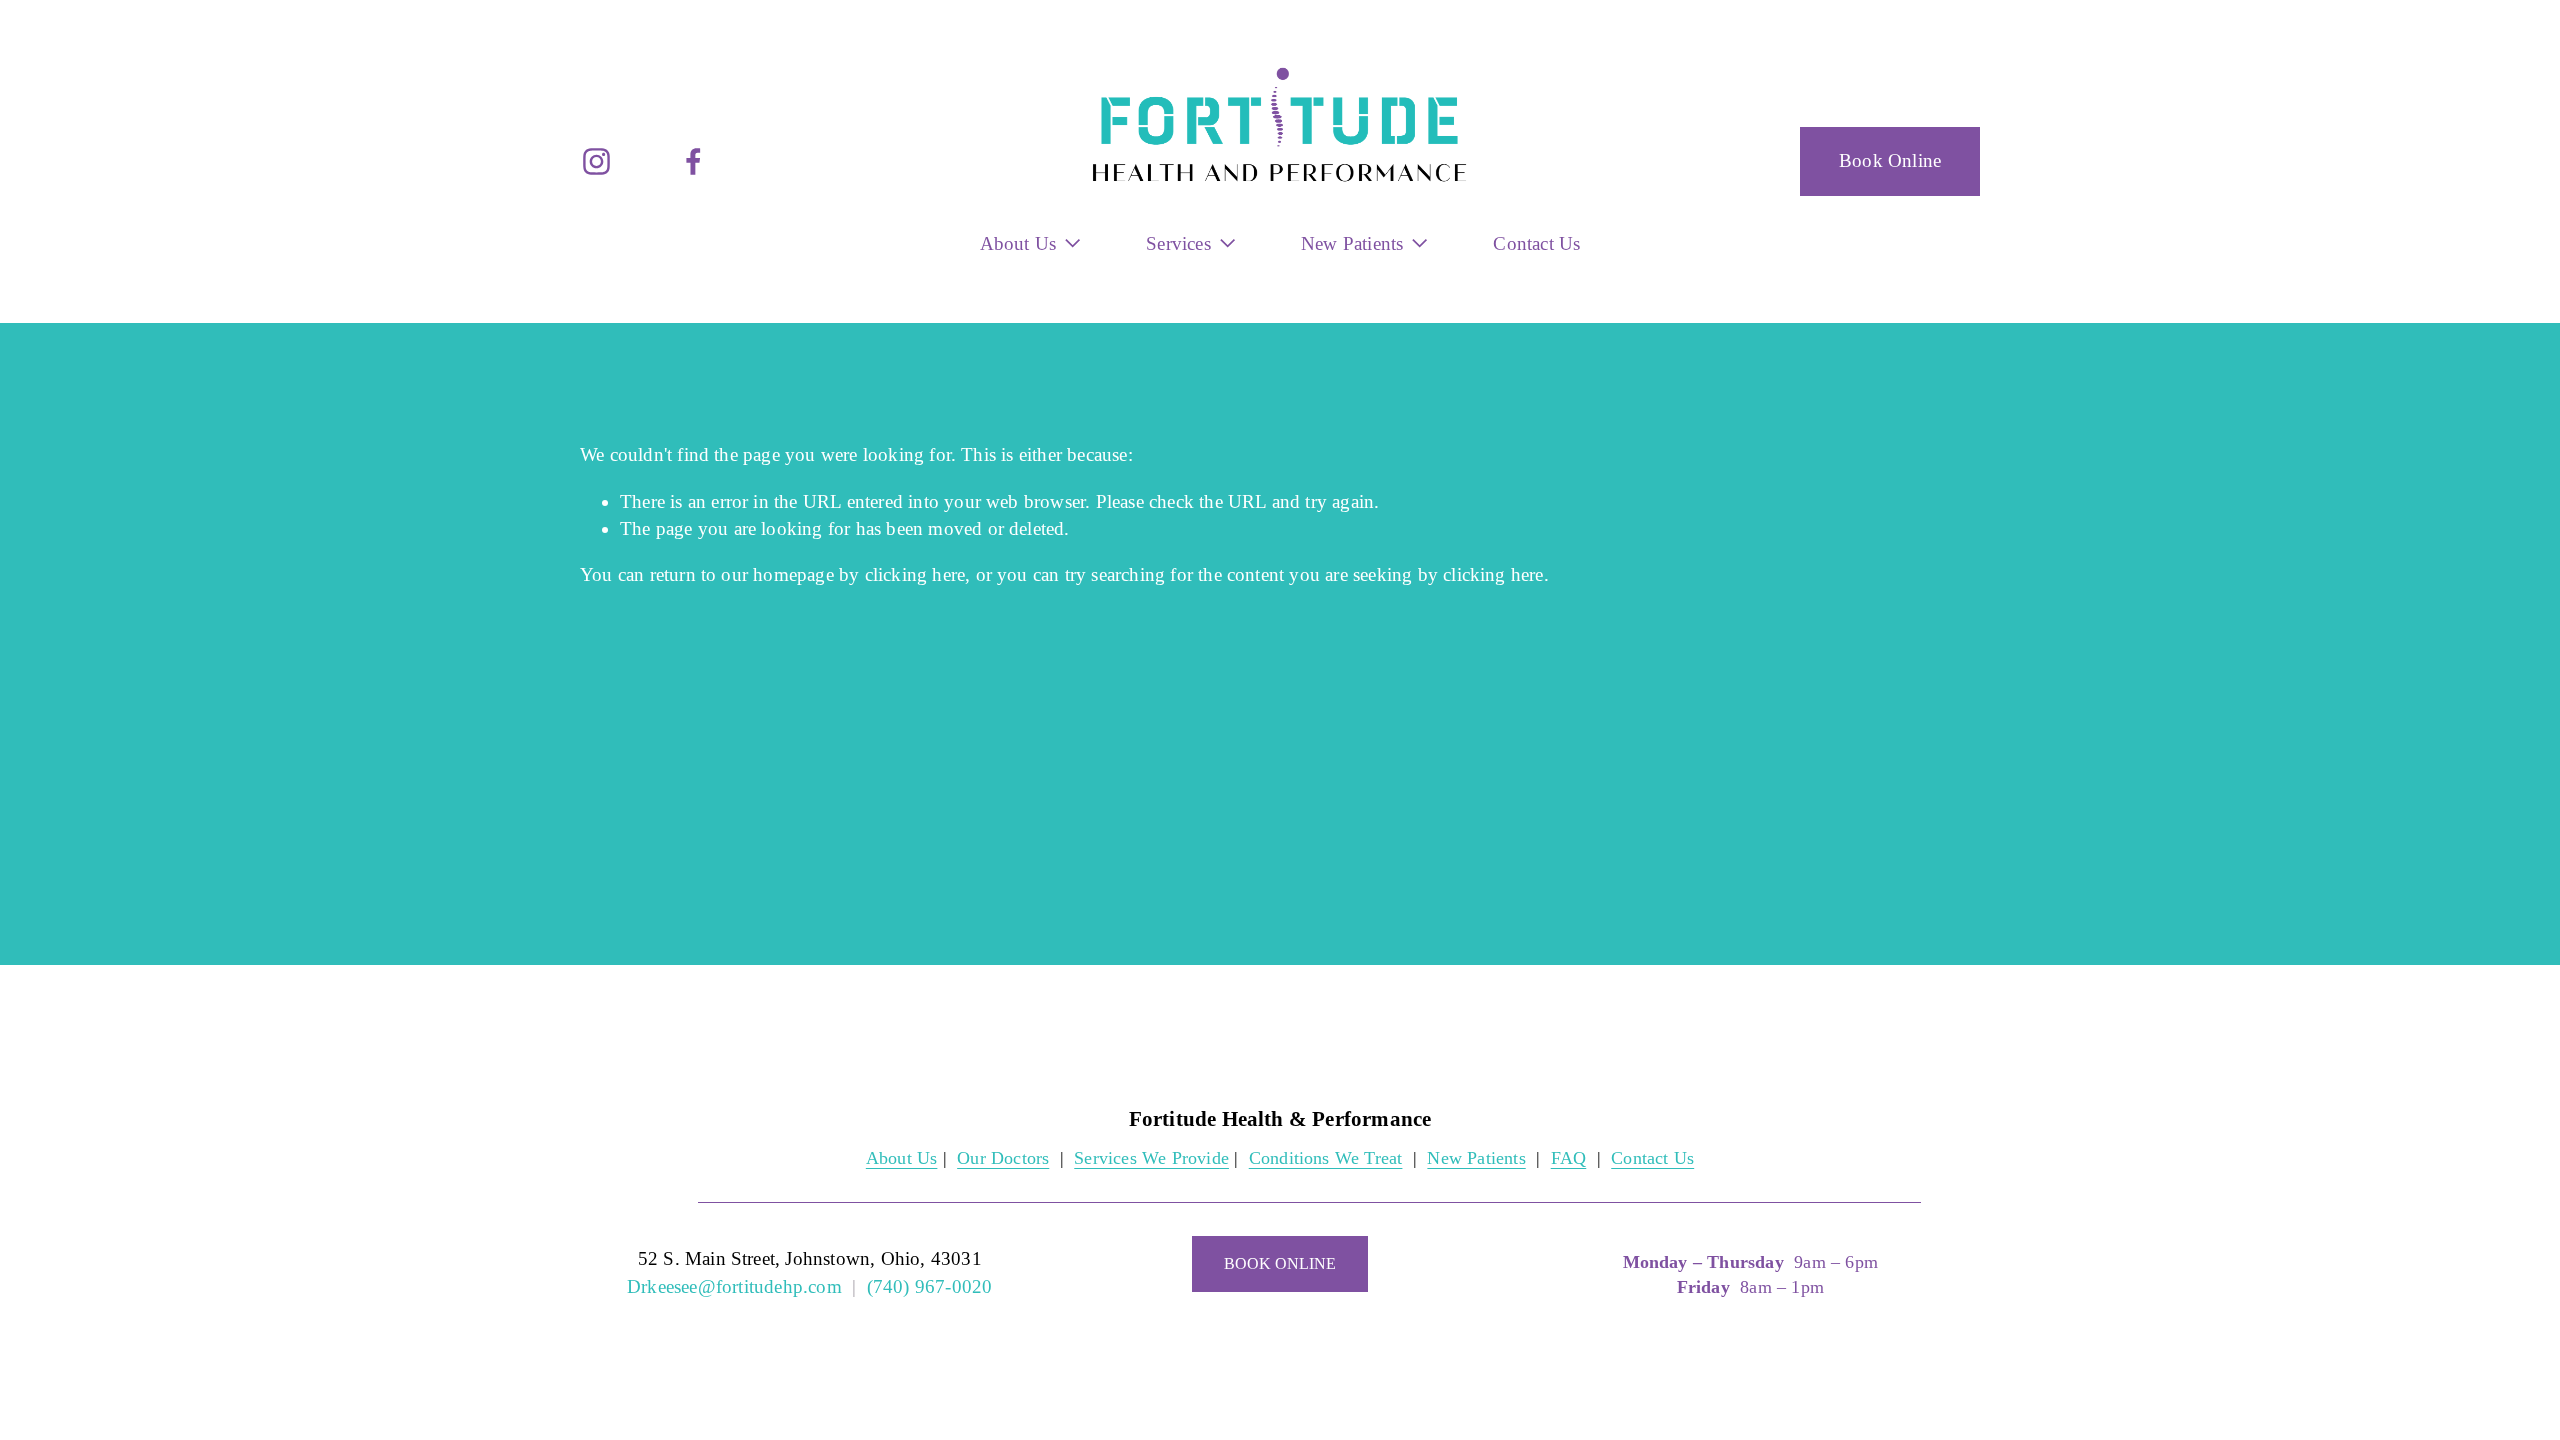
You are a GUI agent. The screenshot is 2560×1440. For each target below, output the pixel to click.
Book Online (1890, 160)
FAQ (1569, 1158)
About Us (902, 1158)
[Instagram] (596, 161)
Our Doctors (1003, 1158)
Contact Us (1536, 243)
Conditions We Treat (1326, 1158)
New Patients (1476, 1158)
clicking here (915, 574)
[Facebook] (693, 161)
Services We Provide (1151, 1158)
